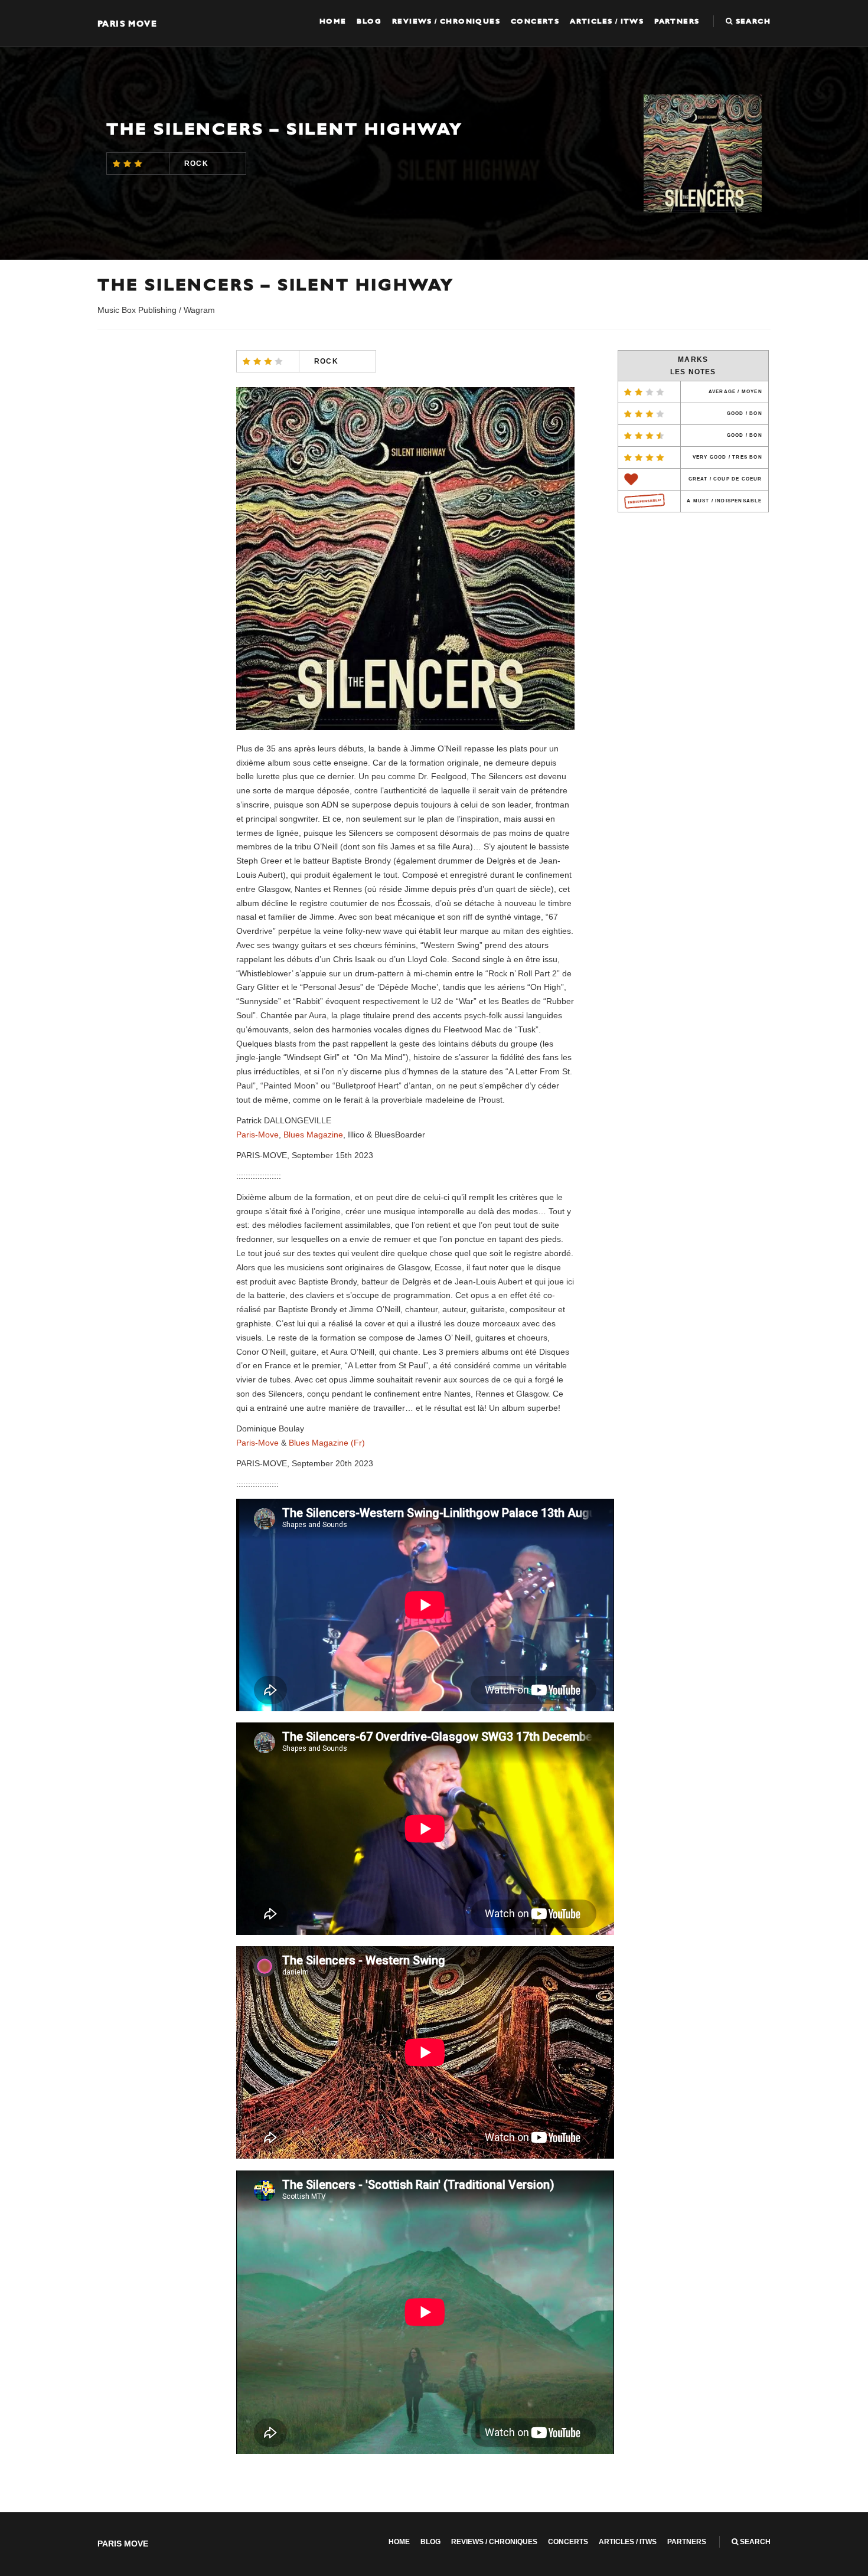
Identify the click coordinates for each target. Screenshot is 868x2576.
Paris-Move (257, 1135)
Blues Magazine (313, 1135)
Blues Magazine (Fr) (327, 1443)
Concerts (535, 21)
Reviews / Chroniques (446, 21)
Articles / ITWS (607, 21)
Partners (677, 21)
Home (333, 21)
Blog (369, 21)
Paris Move (127, 23)
